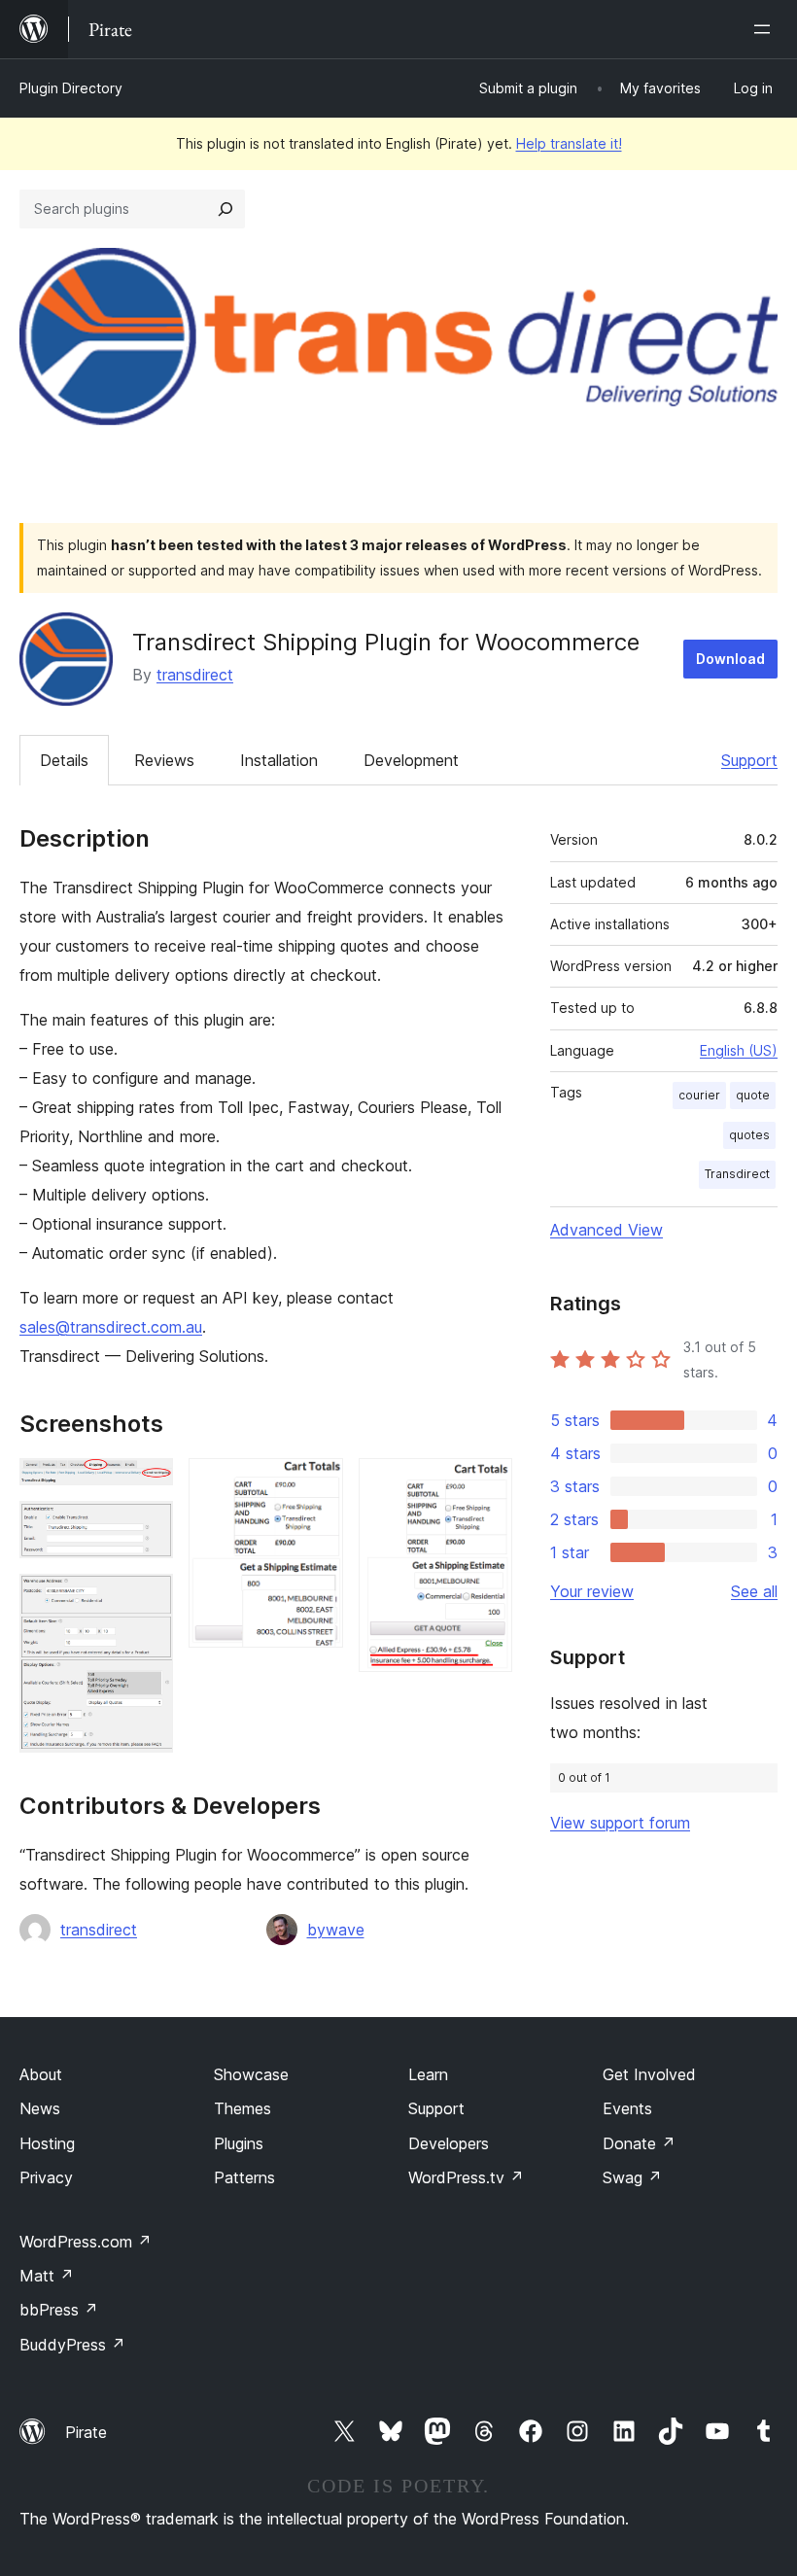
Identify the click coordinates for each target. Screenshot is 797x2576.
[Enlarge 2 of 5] (147, 1527)
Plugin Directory (71, 88)
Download (730, 659)
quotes (749, 1135)
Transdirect (737, 1174)
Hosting (47, 2143)
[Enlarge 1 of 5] (147, 1484)
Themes (243, 2108)
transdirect (195, 675)
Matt (47, 2276)
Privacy (46, 2177)
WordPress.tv (466, 2177)
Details (64, 760)
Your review (592, 1591)
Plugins (239, 2143)
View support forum (620, 1823)
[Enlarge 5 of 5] (486, 1484)
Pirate (86, 2432)
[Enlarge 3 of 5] (147, 1600)
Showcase (251, 2074)
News (40, 2108)
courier (699, 1095)
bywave (336, 1930)
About (41, 2074)
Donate (639, 2143)
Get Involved (649, 2074)
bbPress (59, 2310)
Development (411, 760)
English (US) (739, 1050)
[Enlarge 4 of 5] (317, 1484)
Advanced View (606, 1230)
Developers (449, 2143)
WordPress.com (86, 2242)
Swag (632, 2177)
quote (753, 1095)
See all (754, 1591)
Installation (279, 760)
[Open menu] (766, 29)
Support (749, 760)
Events (627, 2108)
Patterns (244, 2177)
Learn (428, 2074)
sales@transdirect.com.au (111, 1327)
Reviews (164, 760)
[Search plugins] (225, 209)
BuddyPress (72, 2345)
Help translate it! (569, 143)
